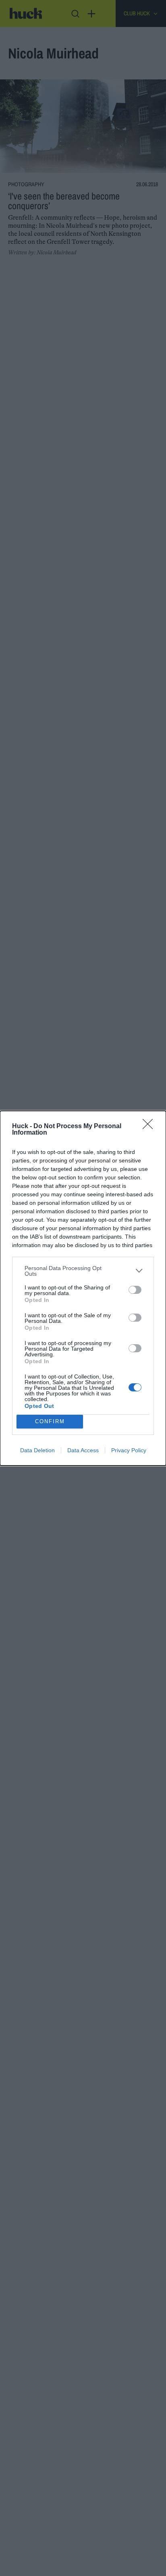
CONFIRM (50, 1421)
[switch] (135, 1290)
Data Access (83, 1450)
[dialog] (83, 1288)
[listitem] (83, 1271)
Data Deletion (37, 1450)
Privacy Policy (129, 1450)
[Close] (150, 1127)
